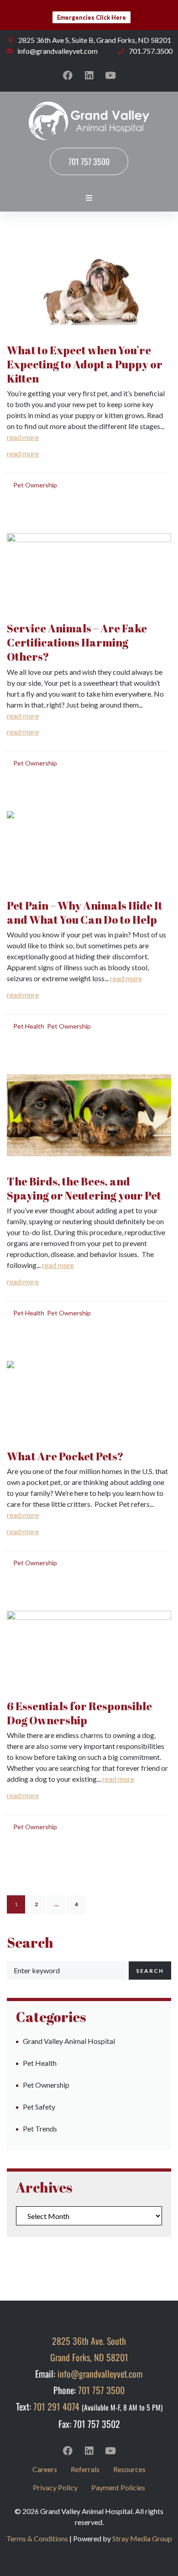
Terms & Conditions (37, 2538)
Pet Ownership (35, 485)
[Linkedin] (89, 75)
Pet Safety (39, 2107)
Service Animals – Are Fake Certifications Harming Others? (77, 642)
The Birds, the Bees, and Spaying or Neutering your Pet (84, 1188)
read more (23, 437)
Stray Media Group (142, 2538)
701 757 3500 (101, 2390)
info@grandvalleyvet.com (100, 2374)
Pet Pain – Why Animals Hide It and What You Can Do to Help (85, 913)
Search (150, 1971)
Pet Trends (40, 2129)
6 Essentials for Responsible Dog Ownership (79, 1713)
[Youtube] (110, 75)
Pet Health (29, 1026)
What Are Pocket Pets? (65, 1456)
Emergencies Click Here (92, 17)
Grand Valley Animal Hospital (69, 2041)
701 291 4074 (56, 2406)
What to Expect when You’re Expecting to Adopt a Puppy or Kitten (85, 364)
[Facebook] (68, 75)
